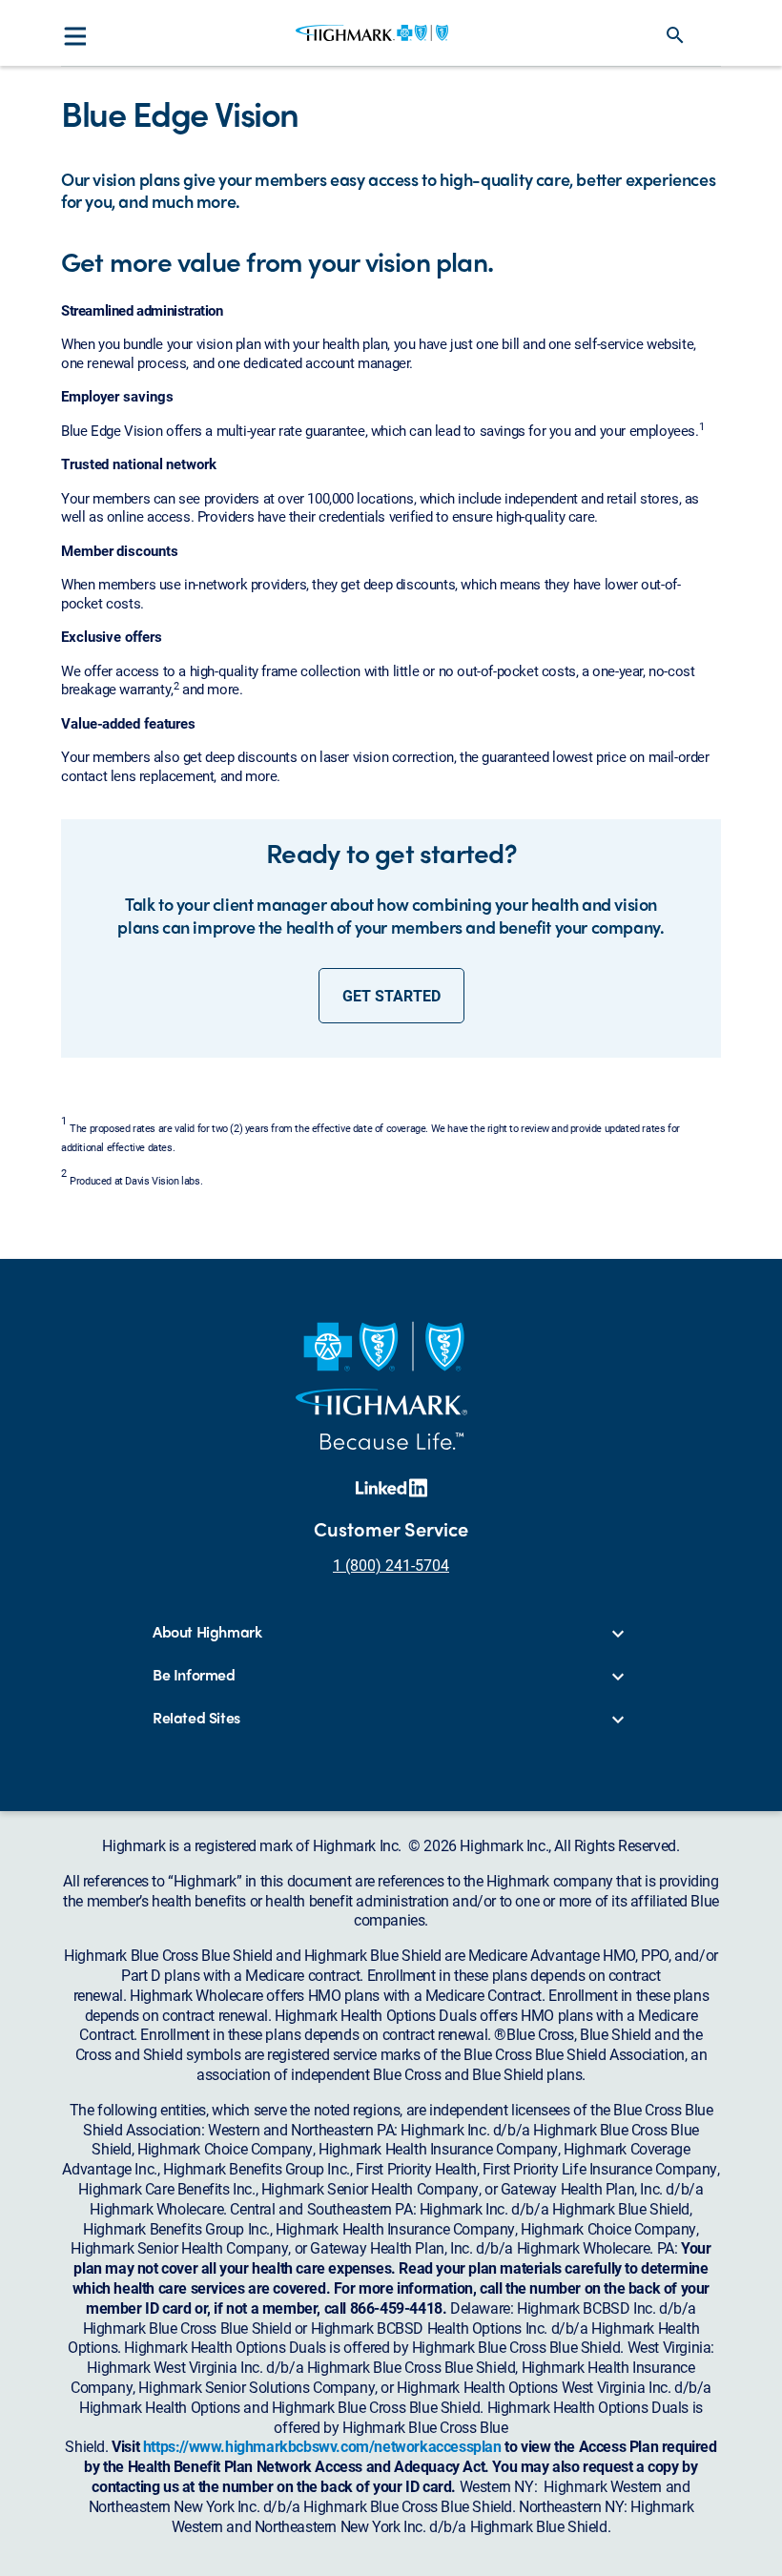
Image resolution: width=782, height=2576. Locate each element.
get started (391, 995)
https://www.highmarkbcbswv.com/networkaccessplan (322, 2446)
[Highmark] (372, 32)
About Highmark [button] (207, 1632)
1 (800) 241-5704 (391, 1565)
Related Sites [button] (196, 1718)
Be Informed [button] (194, 1675)
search (675, 35)
